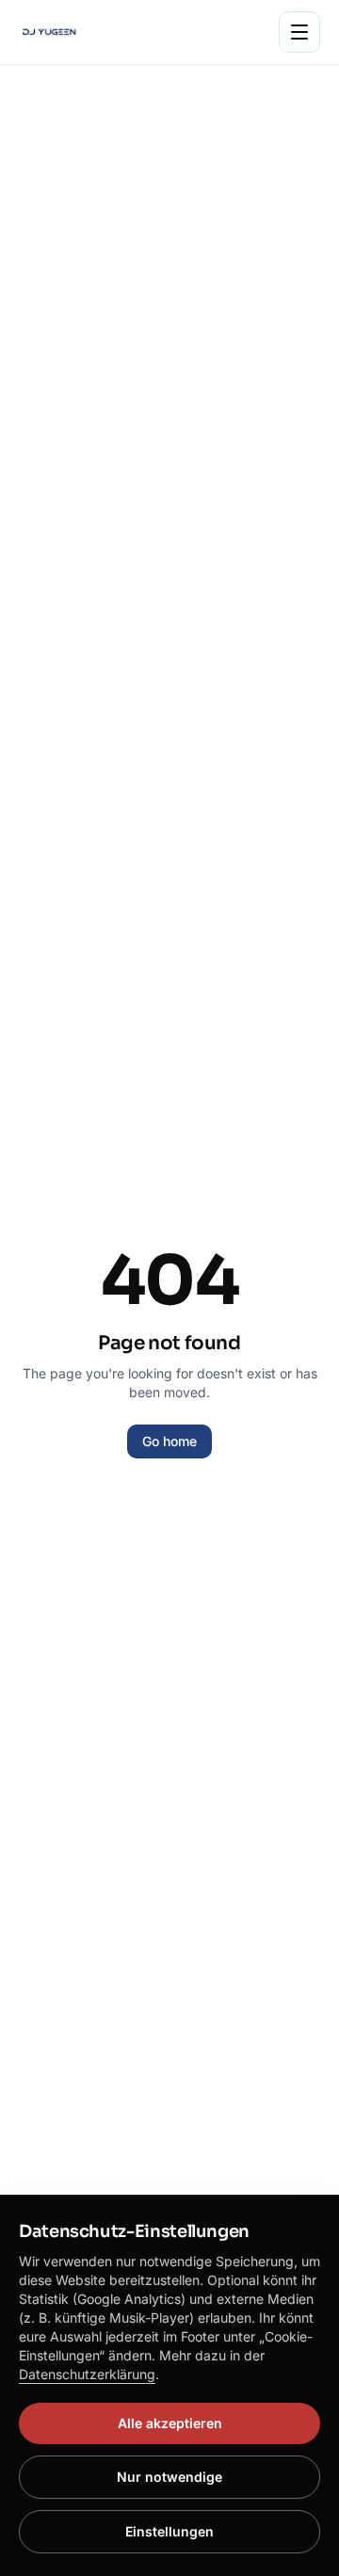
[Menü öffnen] (299, 32)
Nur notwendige (169, 2477)
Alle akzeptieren (170, 2423)
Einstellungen (169, 2531)
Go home (169, 1441)
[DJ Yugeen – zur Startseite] (49, 32)
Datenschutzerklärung (87, 2374)
